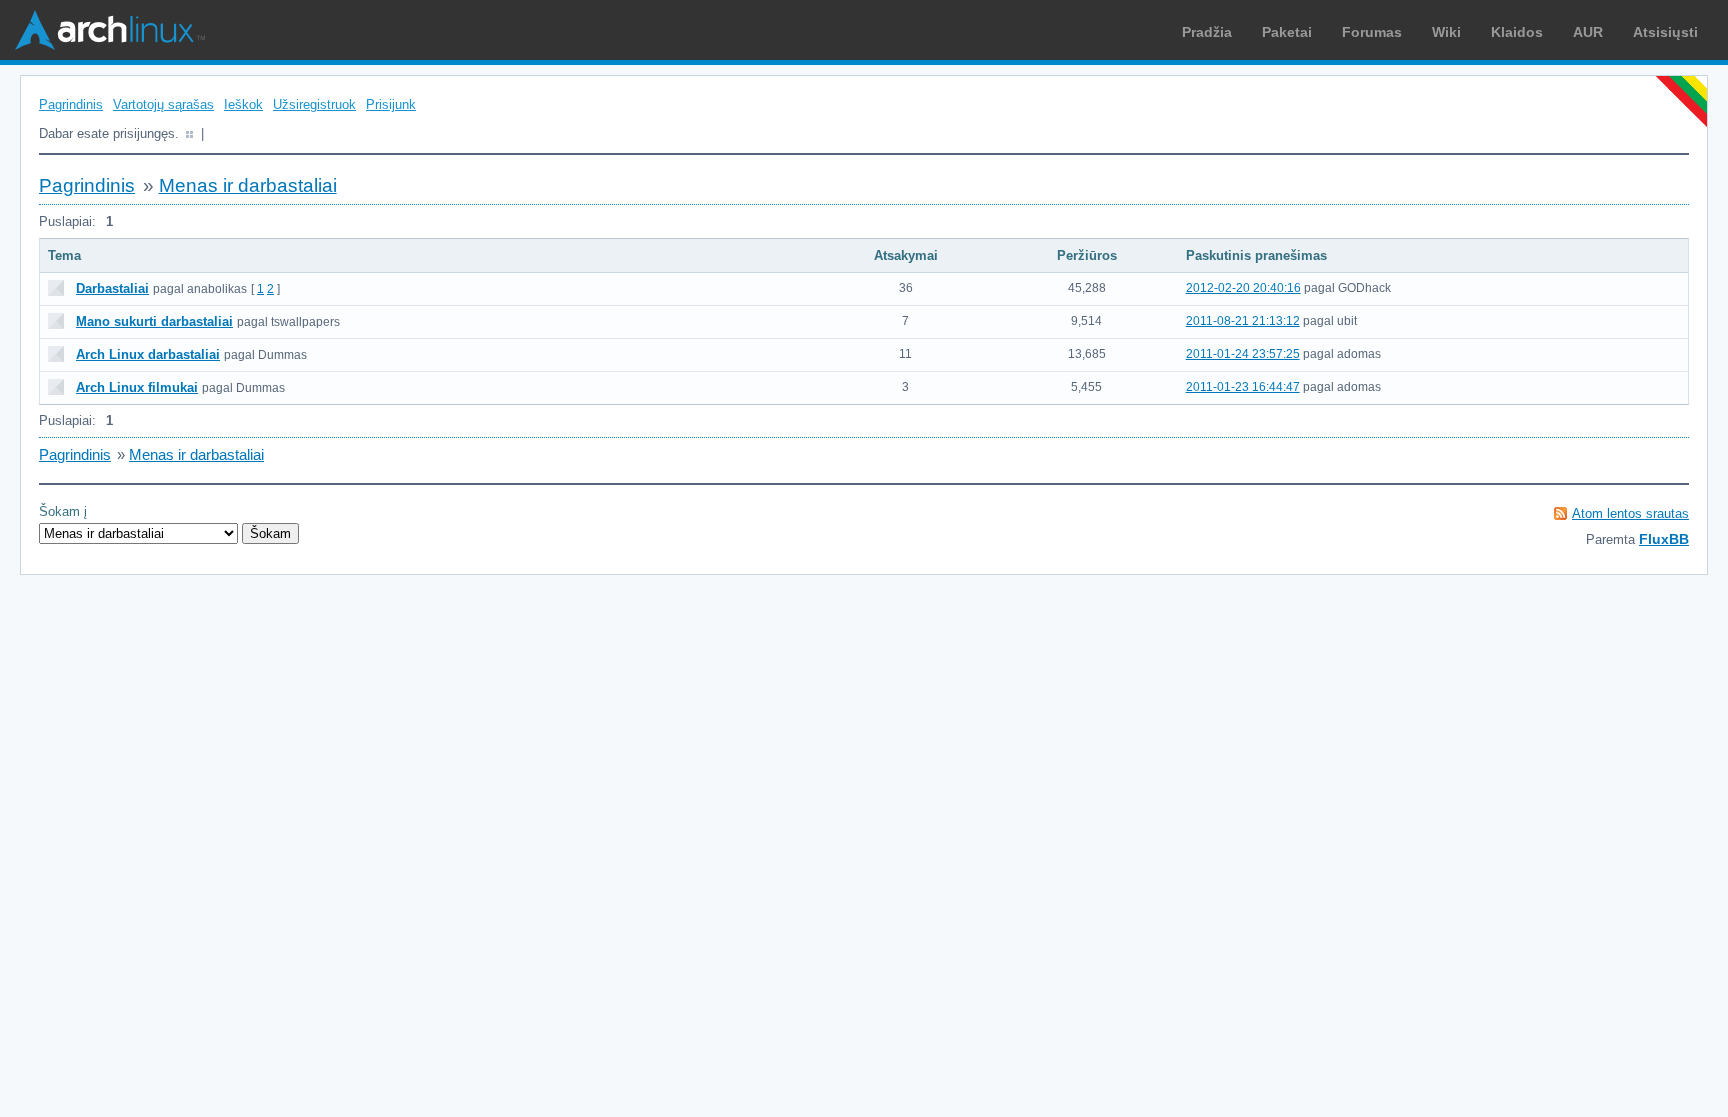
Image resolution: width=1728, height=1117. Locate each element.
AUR (1588, 32)
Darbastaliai (112, 288)
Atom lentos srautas (1630, 513)
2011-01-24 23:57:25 (1243, 354)
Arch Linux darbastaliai (148, 354)
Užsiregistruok (314, 104)
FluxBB (1664, 539)
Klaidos (1517, 32)
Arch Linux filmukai (137, 387)
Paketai (1287, 32)
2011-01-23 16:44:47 (1243, 387)
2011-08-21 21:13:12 (1243, 321)
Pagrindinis (71, 104)
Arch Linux (110, 30)
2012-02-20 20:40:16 (1243, 288)
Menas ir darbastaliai (248, 185)
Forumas (1372, 32)
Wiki (1446, 32)
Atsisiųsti (1665, 32)
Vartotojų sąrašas (163, 104)
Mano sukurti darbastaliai (154, 321)
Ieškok (243, 104)
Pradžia (1207, 32)
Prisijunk (391, 104)
